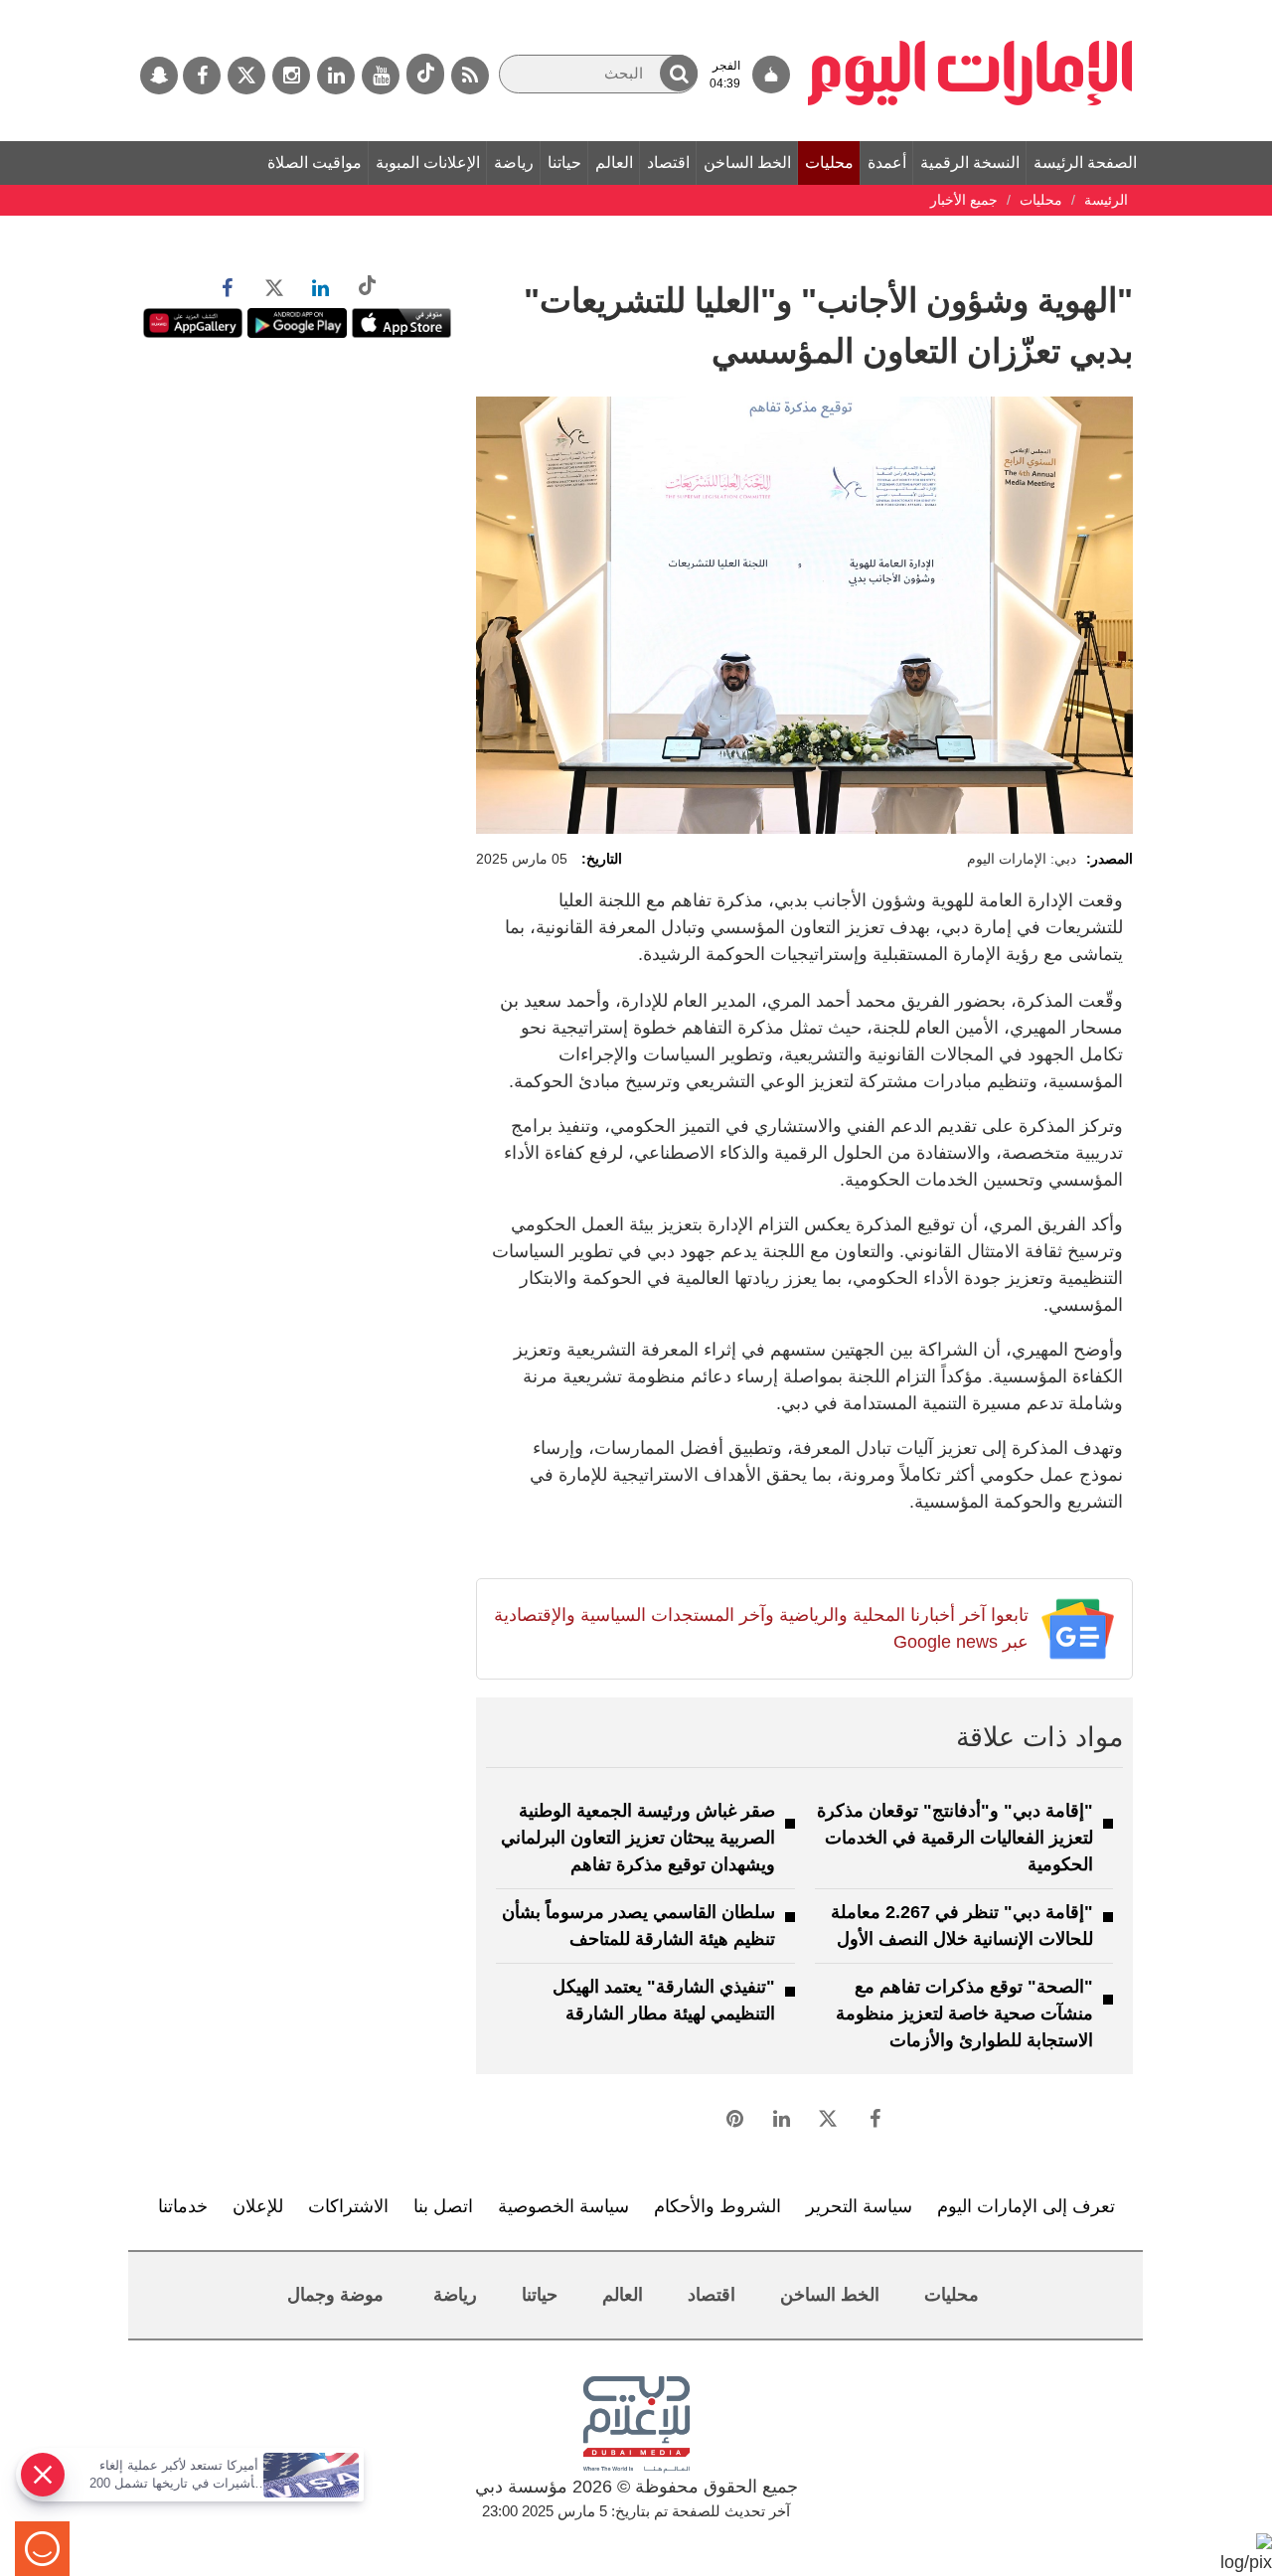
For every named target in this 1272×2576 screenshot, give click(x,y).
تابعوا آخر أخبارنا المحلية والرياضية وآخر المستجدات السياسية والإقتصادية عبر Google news (761, 1628)
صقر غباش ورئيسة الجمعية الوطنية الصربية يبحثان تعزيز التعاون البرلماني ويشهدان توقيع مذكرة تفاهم (638, 1838)
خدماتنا (183, 2206)
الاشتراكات (348, 2206)
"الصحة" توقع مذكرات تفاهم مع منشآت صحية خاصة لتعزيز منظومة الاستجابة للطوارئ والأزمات (964, 2013)
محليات (829, 162)
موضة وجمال (335, 2295)
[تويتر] (246, 76)
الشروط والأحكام (717, 2206)
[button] (679, 73)
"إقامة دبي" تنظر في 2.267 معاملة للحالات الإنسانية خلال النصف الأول (962, 1926)
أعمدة (887, 162)
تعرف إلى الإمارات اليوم (1026, 2206)
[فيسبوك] (202, 76)
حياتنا (564, 162)
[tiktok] (425, 74)
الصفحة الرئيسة (1085, 162)
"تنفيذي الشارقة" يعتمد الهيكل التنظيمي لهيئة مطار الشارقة (664, 2000)
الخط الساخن (747, 162)
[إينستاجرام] (291, 76)
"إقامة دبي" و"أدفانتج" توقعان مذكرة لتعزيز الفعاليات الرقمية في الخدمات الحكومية (955, 1838)
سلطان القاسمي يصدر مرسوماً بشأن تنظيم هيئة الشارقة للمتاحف (638, 1926)
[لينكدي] (336, 76)
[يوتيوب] (381, 76)
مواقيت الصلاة (315, 162)
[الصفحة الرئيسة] (970, 10)
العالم (614, 162)
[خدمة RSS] (470, 76)
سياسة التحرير (859, 2206)
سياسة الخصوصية (563, 2206)
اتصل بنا (443, 2206)
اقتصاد (668, 162)
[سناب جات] (159, 76)
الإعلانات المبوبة (428, 162)
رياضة (514, 162)
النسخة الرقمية (970, 162)
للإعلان (258, 2206)
